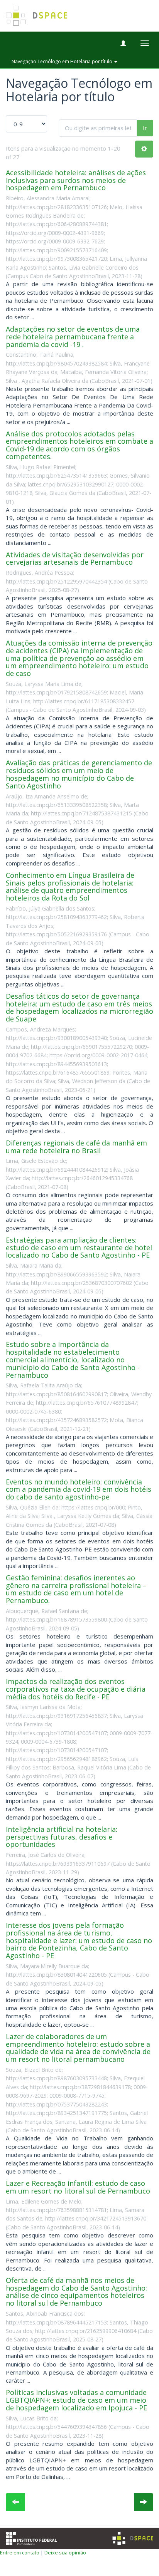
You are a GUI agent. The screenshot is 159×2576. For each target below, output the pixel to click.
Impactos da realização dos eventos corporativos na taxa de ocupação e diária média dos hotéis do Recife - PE (76, 1689)
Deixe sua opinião (65, 2553)
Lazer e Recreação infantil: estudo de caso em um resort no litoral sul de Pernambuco (78, 2187)
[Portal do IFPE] (31, 2538)
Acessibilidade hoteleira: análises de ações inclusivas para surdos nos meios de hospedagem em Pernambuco (76, 180)
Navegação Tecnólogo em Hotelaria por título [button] (63, 61)
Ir (145, 128)
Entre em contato (20, 2553)
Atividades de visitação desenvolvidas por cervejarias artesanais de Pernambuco (75, 558)
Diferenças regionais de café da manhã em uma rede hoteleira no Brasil (76, 1147)
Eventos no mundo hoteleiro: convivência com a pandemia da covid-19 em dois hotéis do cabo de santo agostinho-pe (79, 1489)
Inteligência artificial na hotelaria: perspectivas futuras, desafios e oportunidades (62, 1837)
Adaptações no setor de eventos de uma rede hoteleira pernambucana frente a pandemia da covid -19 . (73, 337)
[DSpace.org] (133, 2538)
